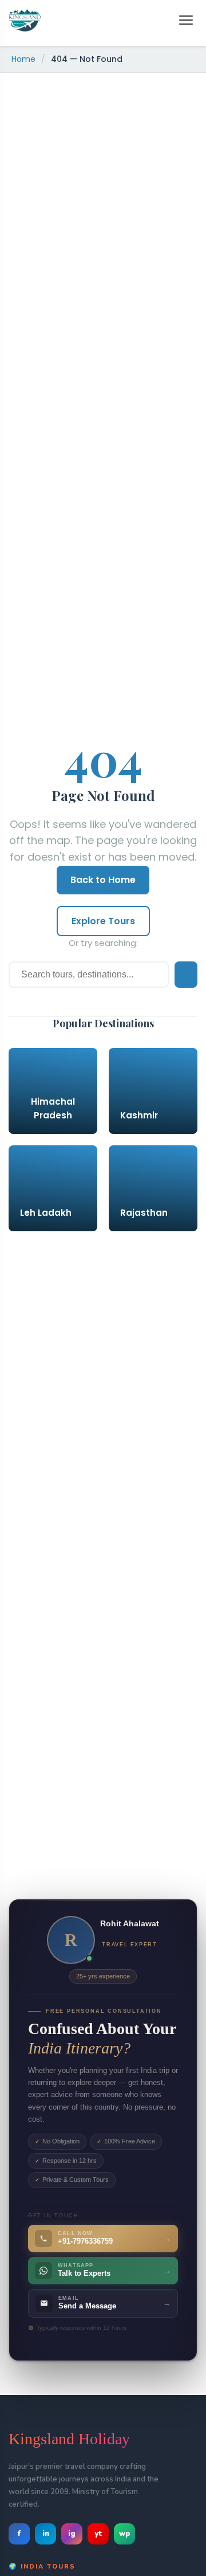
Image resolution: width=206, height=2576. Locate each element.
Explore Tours (103, 921)
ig (72, 2534)
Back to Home (103, 880)
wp (125, 2534)
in (46, 2534)
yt (98, 2534)
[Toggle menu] (186, 20)
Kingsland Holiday (69, 2439)
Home (23, 59)
